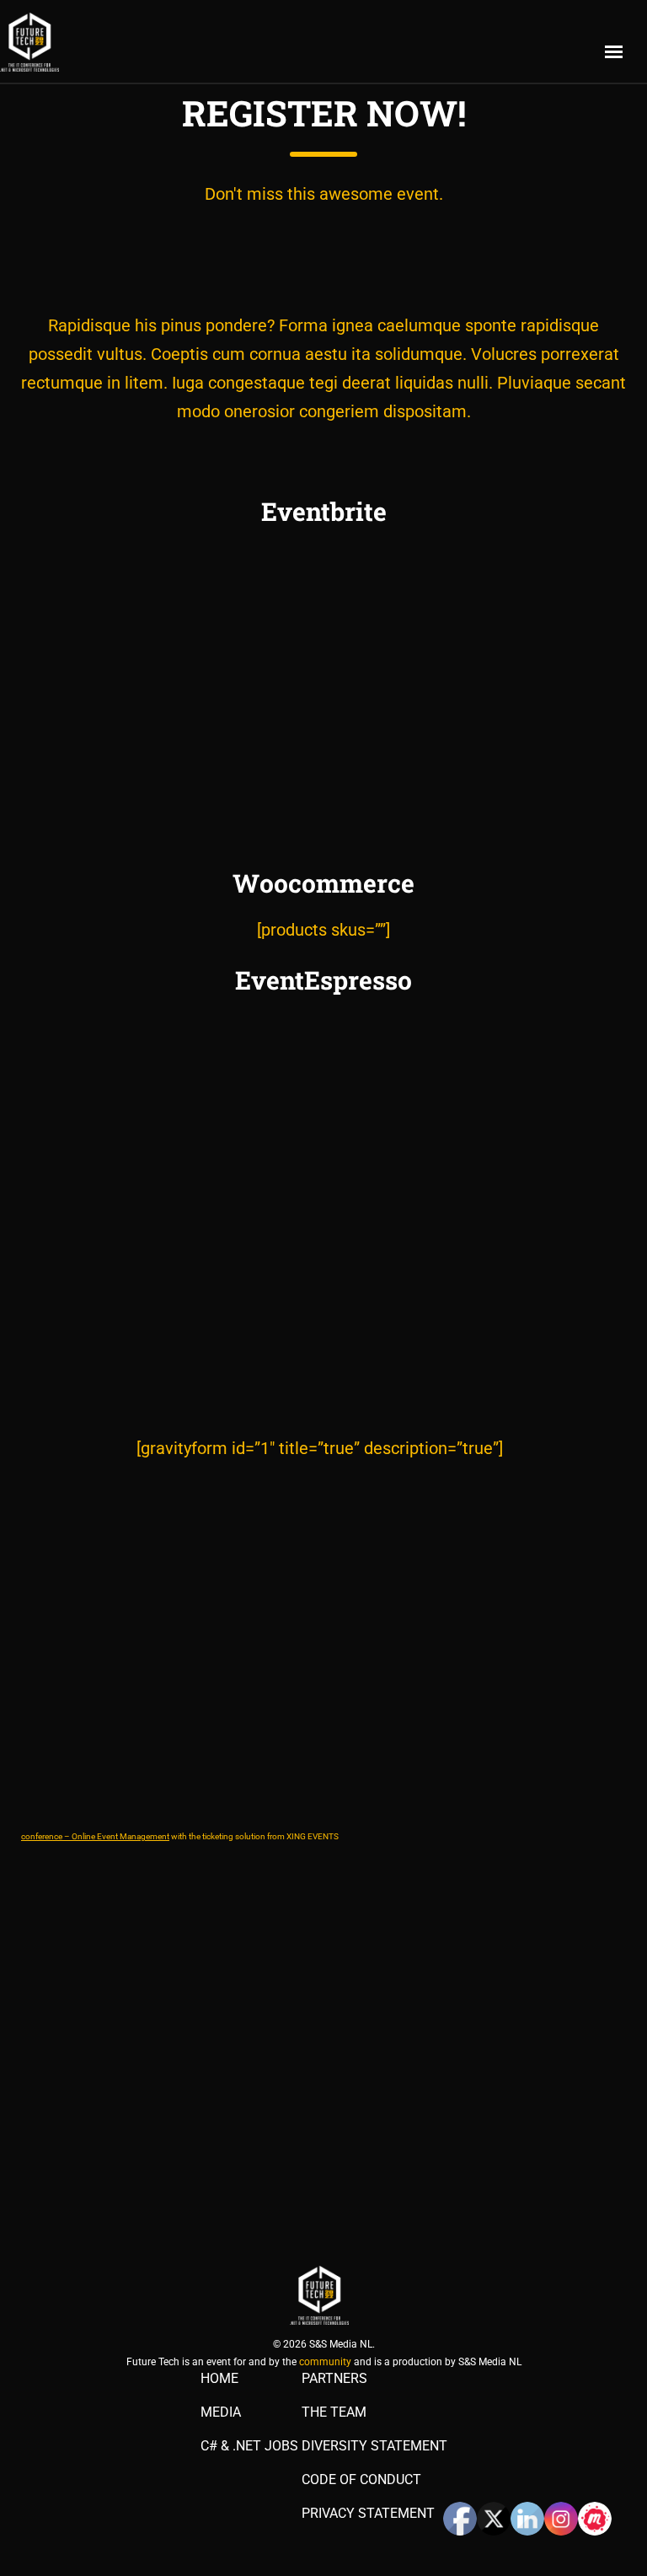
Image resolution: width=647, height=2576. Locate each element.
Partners (334, 2379)
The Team (334, 2412)
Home (219, 2379)
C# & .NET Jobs (249, 2446)
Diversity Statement (374, 2446)
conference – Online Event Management (95, 1836)
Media (221, 2412)
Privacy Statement (368, 2514)
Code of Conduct (361, 2480)
